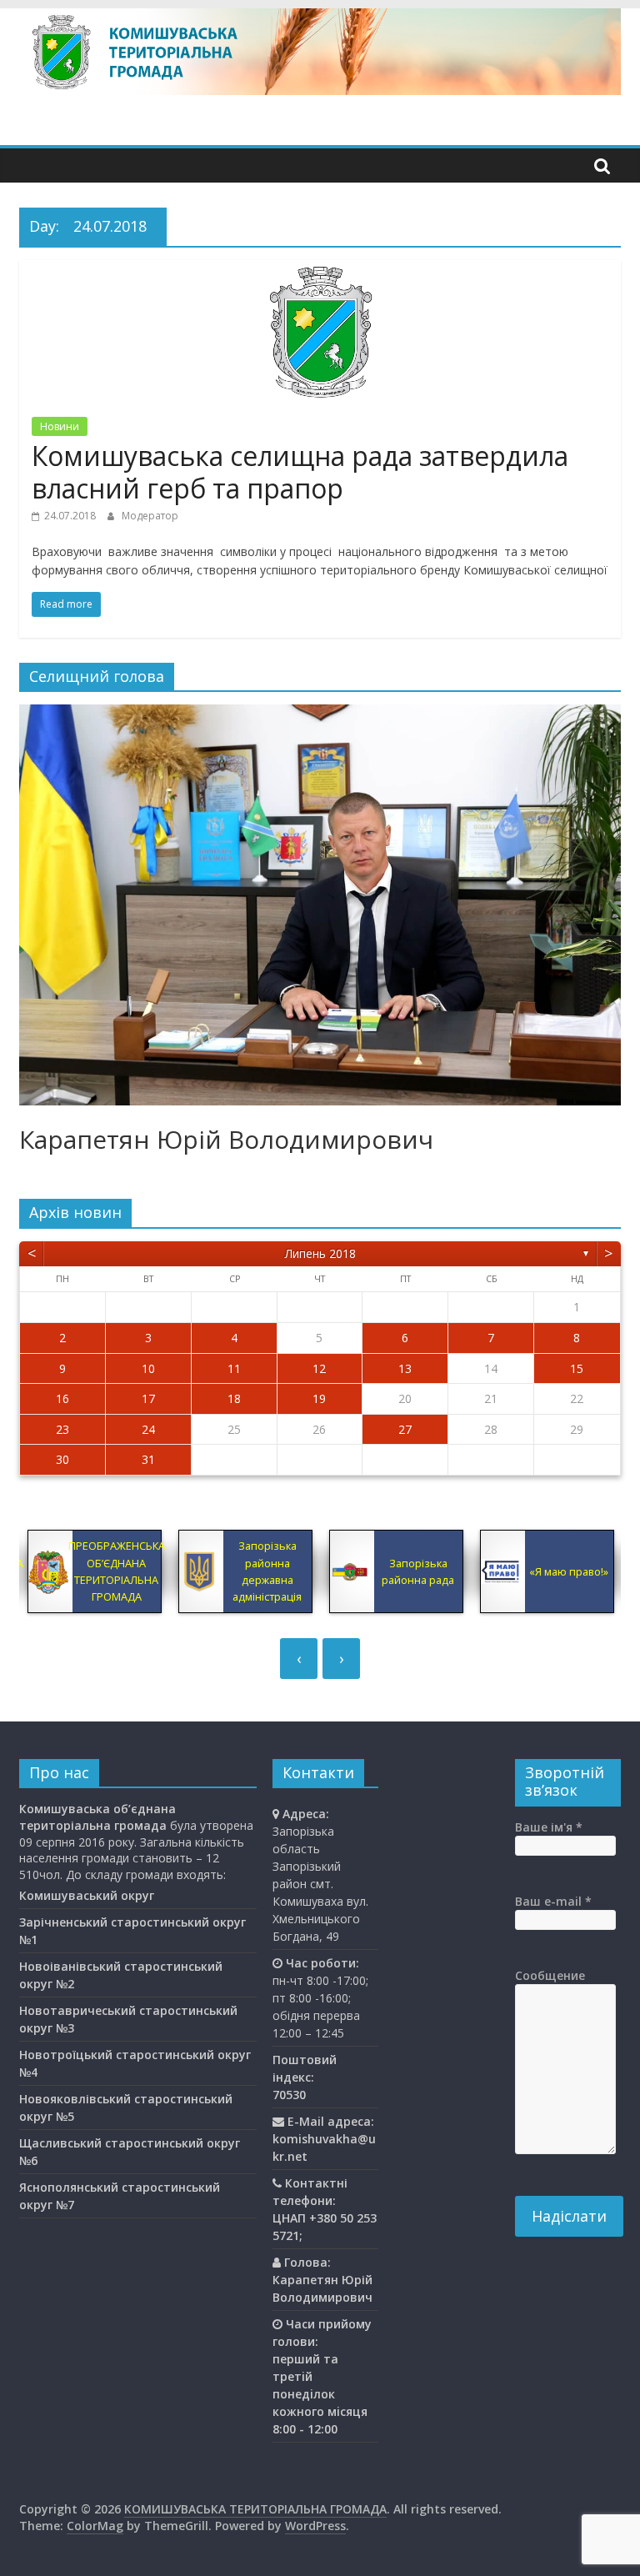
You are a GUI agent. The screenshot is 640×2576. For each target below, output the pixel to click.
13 (405, 1368)
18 (234, 1398)
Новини (60, 426)
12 (319, 1368)
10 (148, 1368)
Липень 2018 (320, 1253)
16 (62, 1398)
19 (319, 1398)
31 (148, 1459)
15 (577, 1368)
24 (148, 1429)
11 (234, 1368)
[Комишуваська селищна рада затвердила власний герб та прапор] (320, 270)
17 (148, 1398)
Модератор (150, 516)
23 (62, 1429)
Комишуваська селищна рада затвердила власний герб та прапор (300, 471)
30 (62, 1459)
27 (405, 1429)
